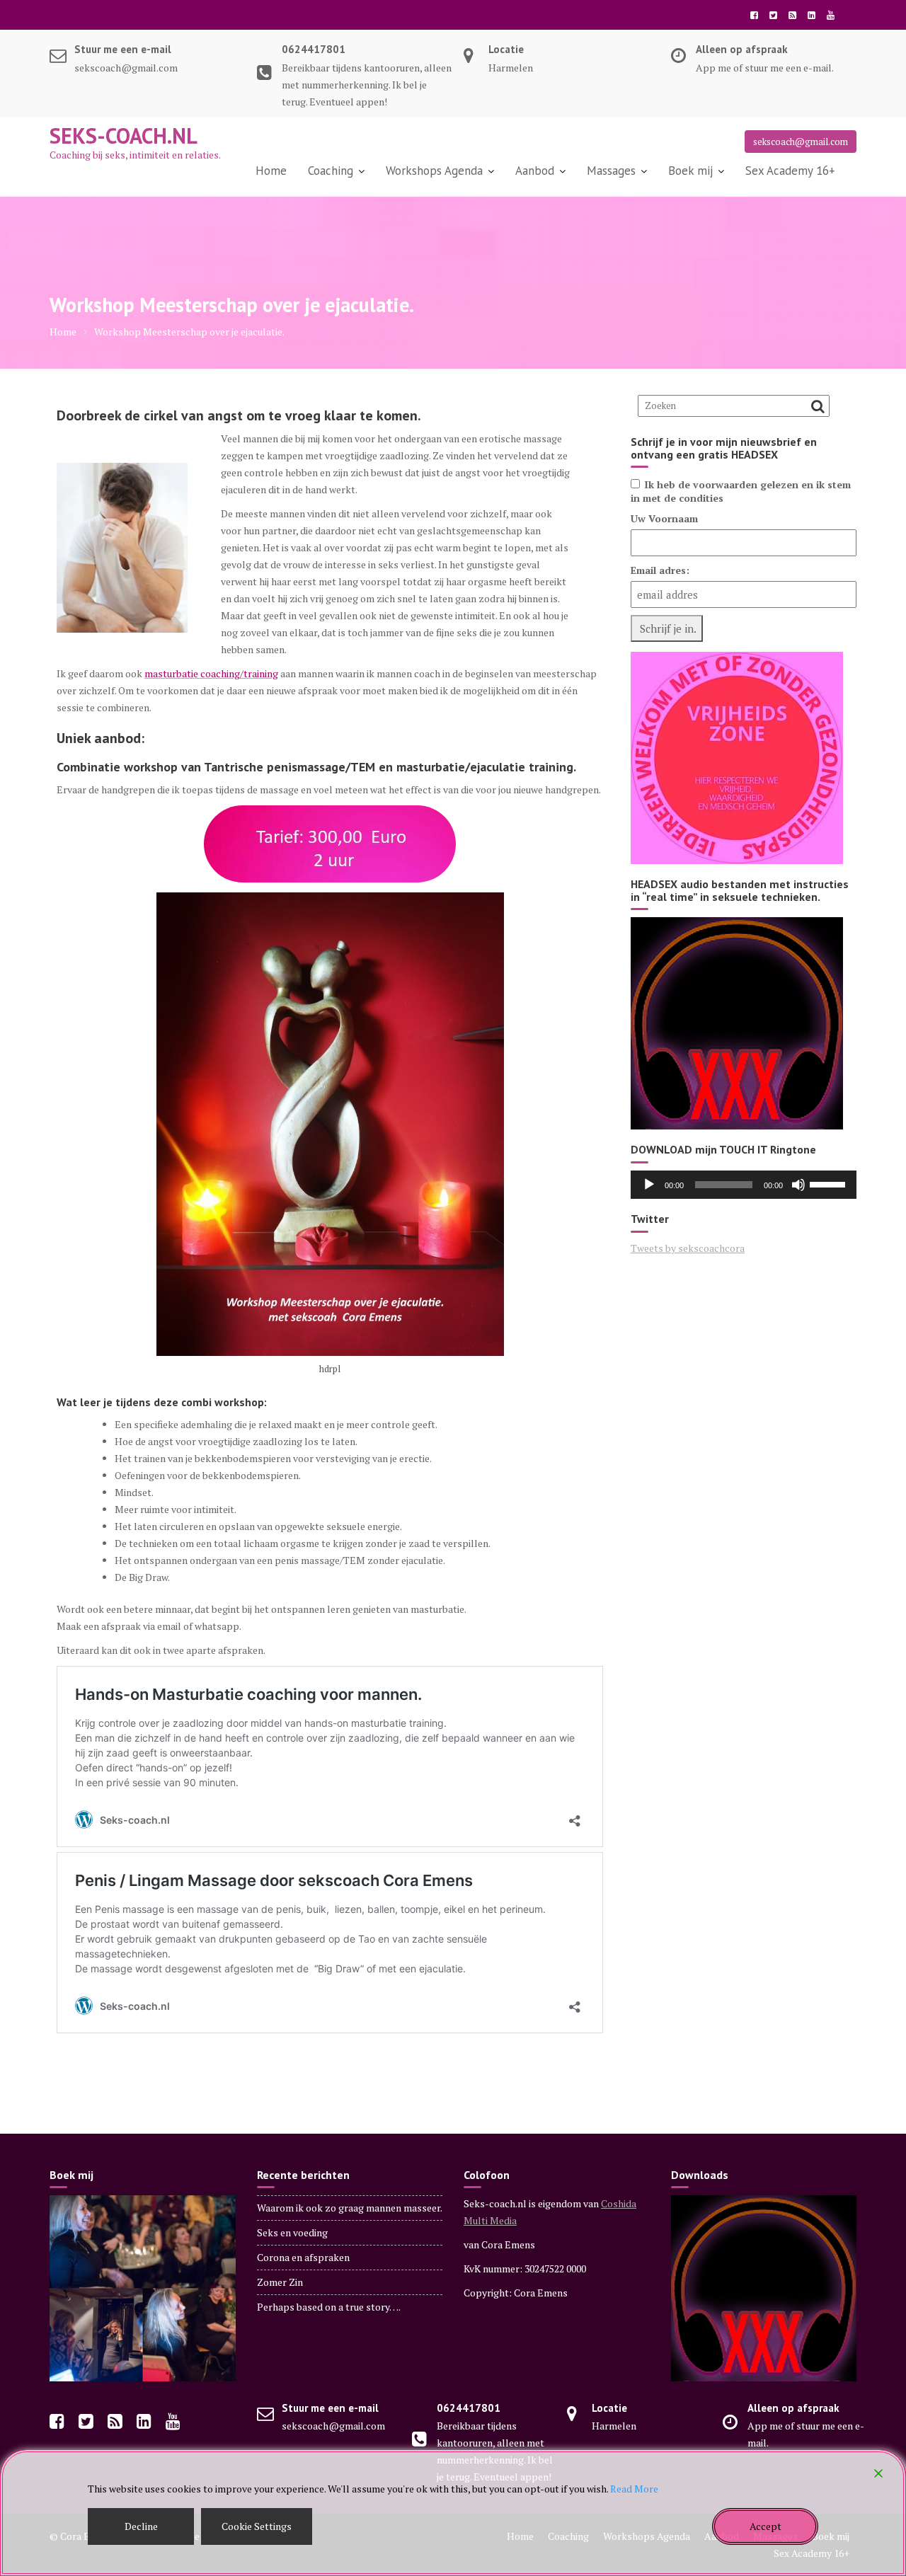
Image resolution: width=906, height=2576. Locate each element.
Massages (611, 171)
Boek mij (690, 171)
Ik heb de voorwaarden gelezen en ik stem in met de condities (741, 491)
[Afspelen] (649, 1185)
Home (271, 171)
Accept (765, 2526)
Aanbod (535, 171)
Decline (141, 2526)
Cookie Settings (257, 2526)
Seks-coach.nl (124, 136)
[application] (744, 1185)
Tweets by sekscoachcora (688, 1248)
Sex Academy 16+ (790, 171)
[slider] (830, 1183)
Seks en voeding (292, 2232)
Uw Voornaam (664, 518)
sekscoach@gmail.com (801, 142)
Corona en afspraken (303, 2257)
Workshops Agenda (434, 171)
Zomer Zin (280, 2282)
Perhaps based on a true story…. (329, 2307)
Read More (634, 2489)
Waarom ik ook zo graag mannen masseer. (350, 2208)
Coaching (331, 171)
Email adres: (660, 570)
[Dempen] (798, 1185)
